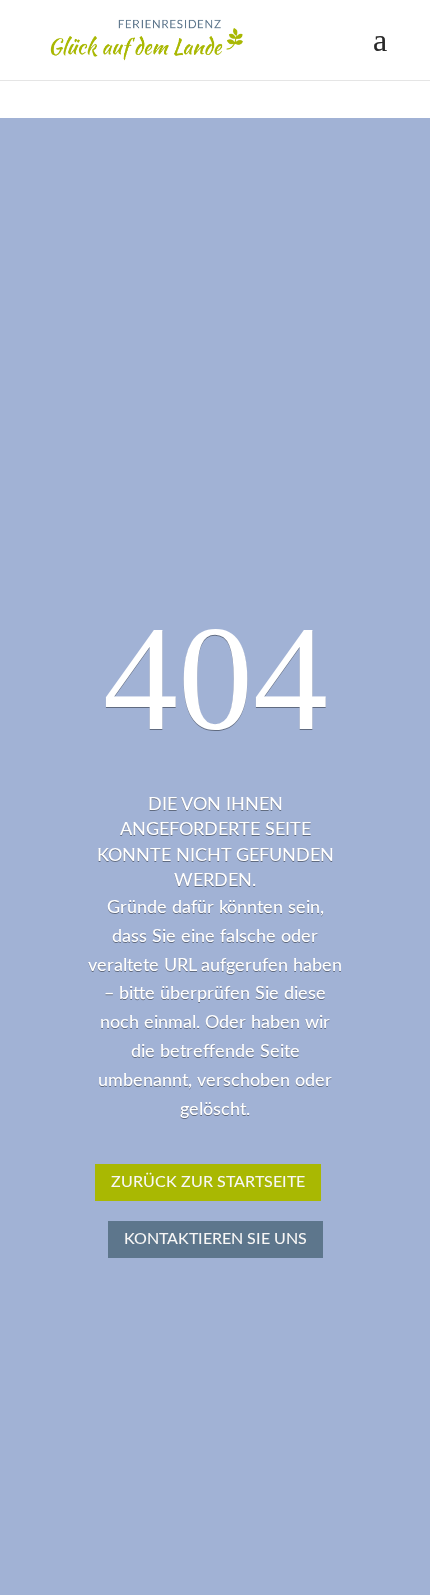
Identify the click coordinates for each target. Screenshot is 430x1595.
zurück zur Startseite (208, 1182)
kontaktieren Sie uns (215, 1239)
